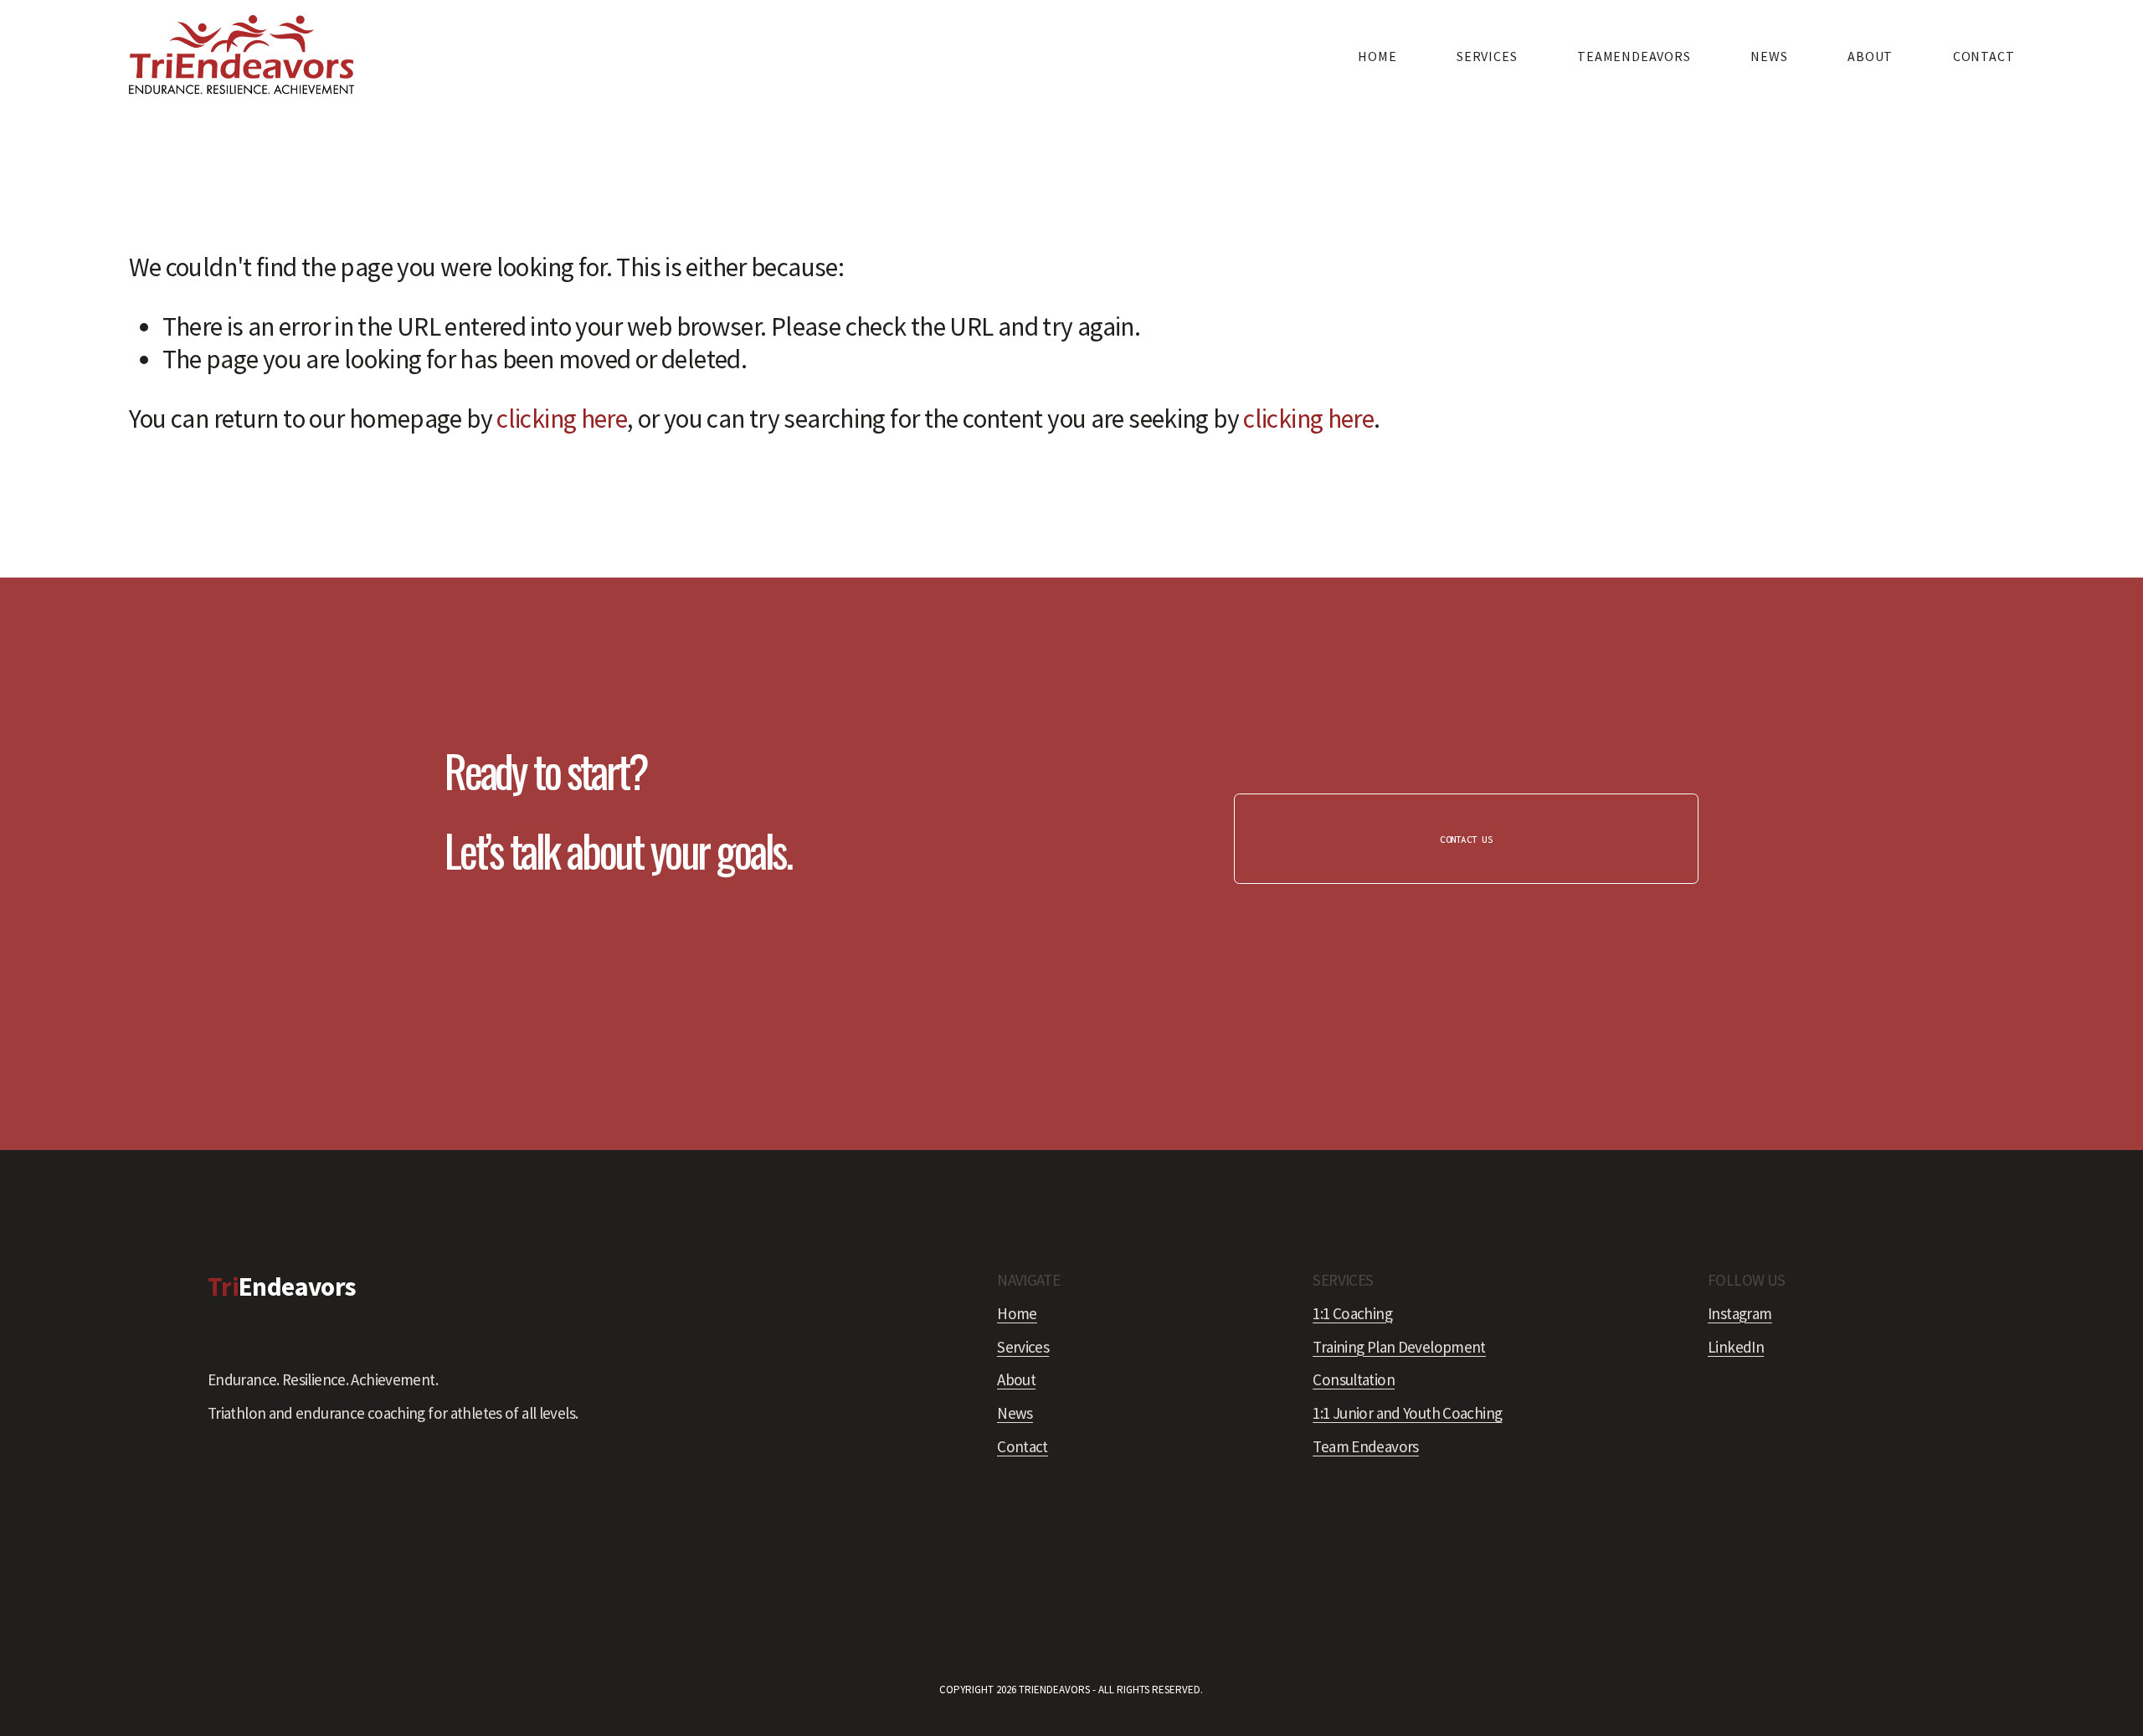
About (1870, 56)
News (1769, 56)
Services (1487, 56)
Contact (1984, 56)
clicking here (562, 419)
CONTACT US (1466, 839)
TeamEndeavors (1634, 56)
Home (1377, 56)
